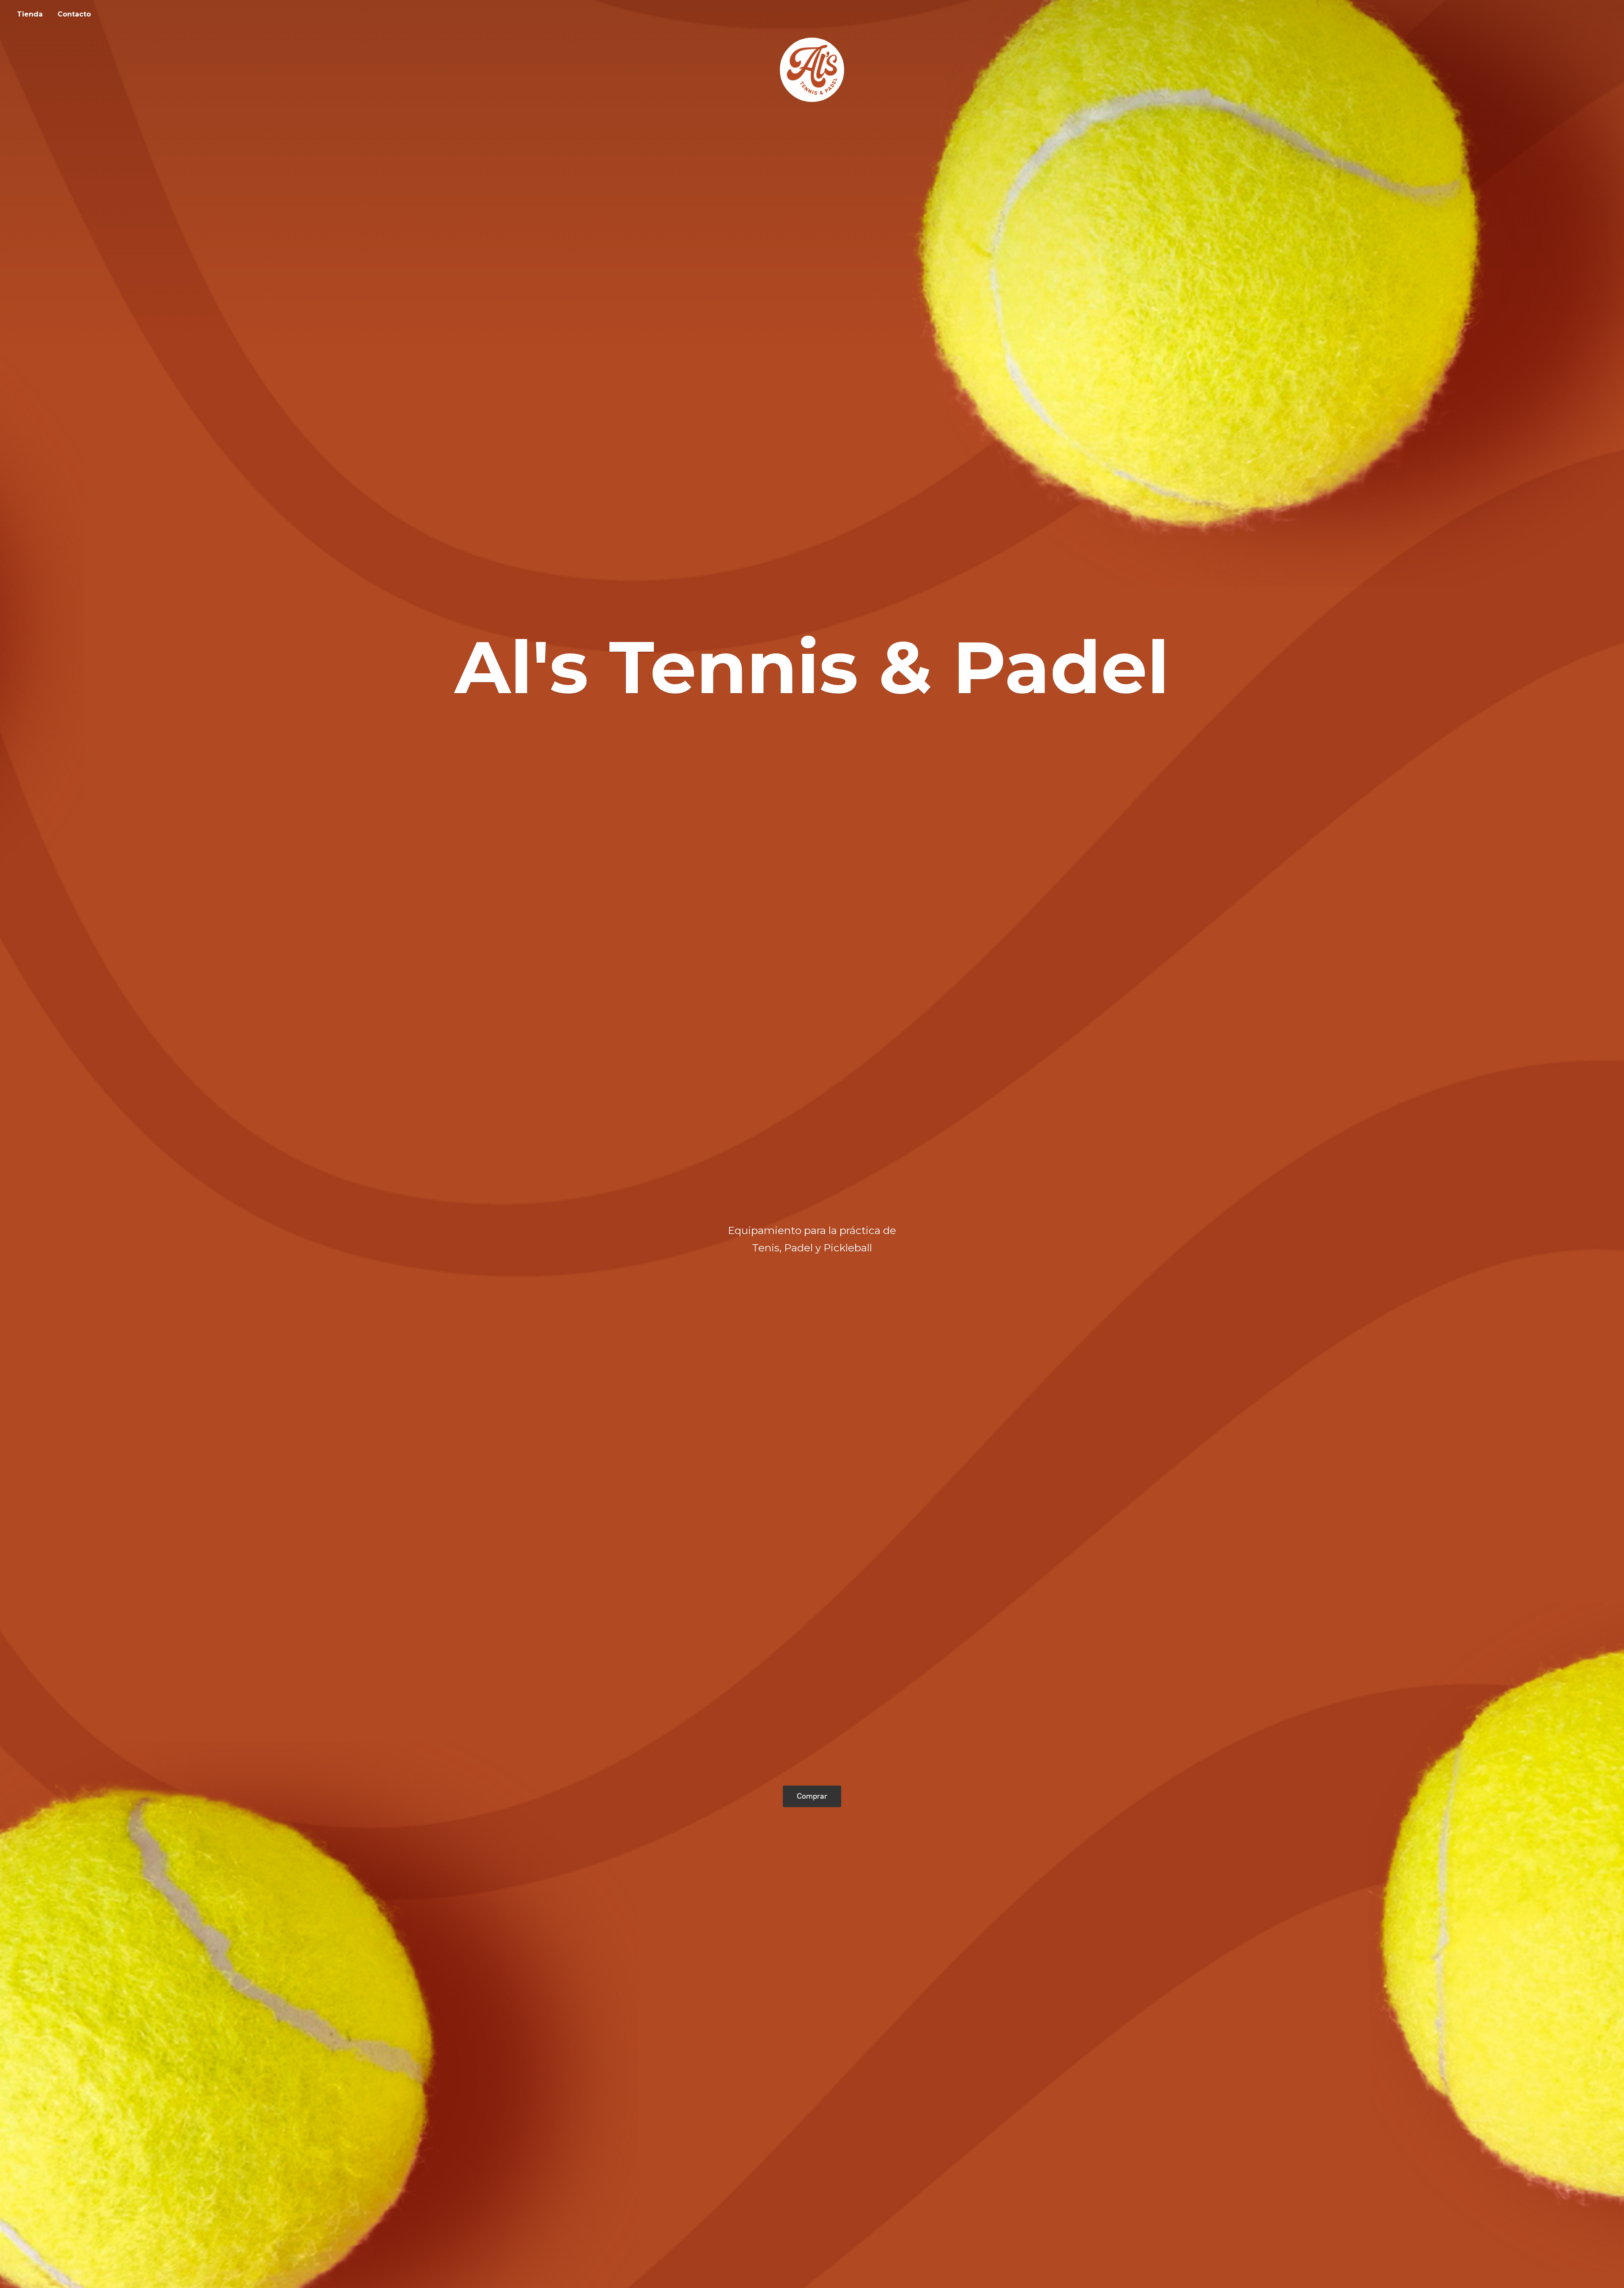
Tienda (30, 14)
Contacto (74, 14)
